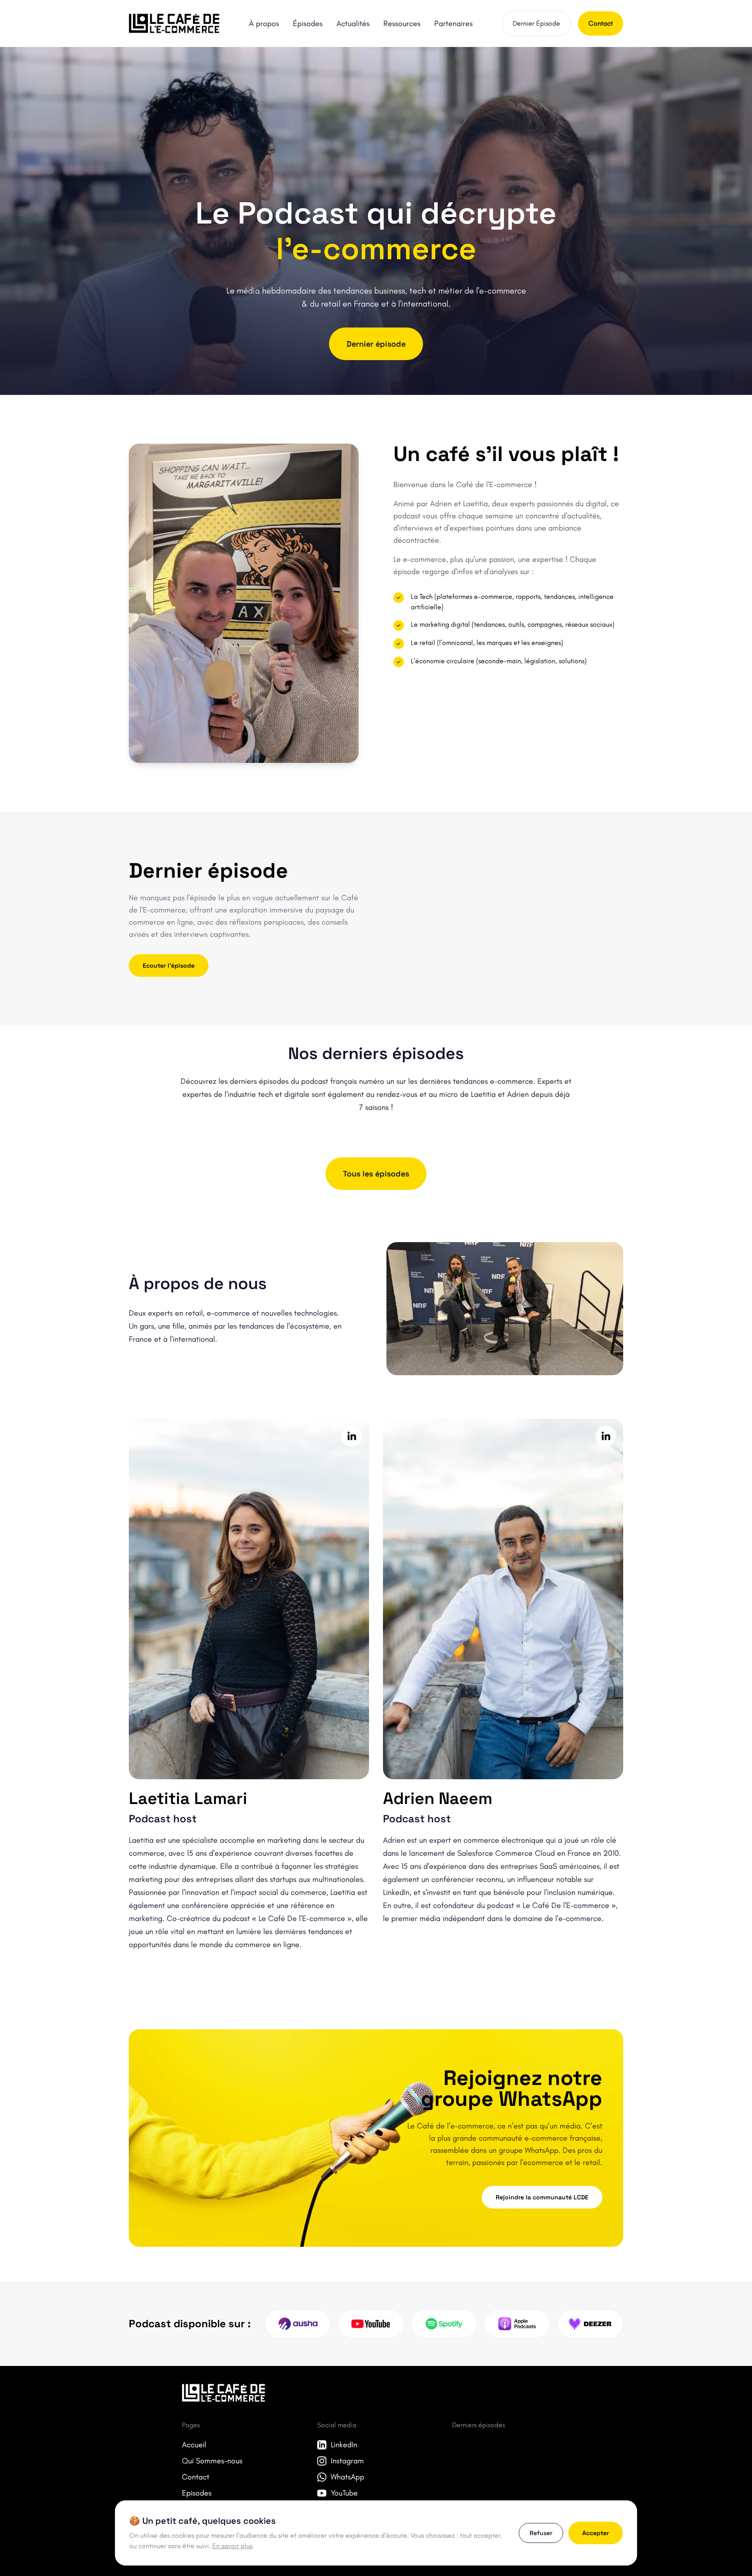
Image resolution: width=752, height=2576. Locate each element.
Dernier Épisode (536, 23)
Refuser (541, 2533)
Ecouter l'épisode (169, 966)
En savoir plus (232, 2546)
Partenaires (453, 23)
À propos (264, 23)
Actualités (353, 23)
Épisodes (308, 23)
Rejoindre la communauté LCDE (542, 2197)
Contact (601, 23)
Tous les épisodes (376, 1174)
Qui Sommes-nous (212, 2461)
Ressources (402, 23)
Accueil (194, 2445)
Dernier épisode (376, 344)
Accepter (596, 2533)
